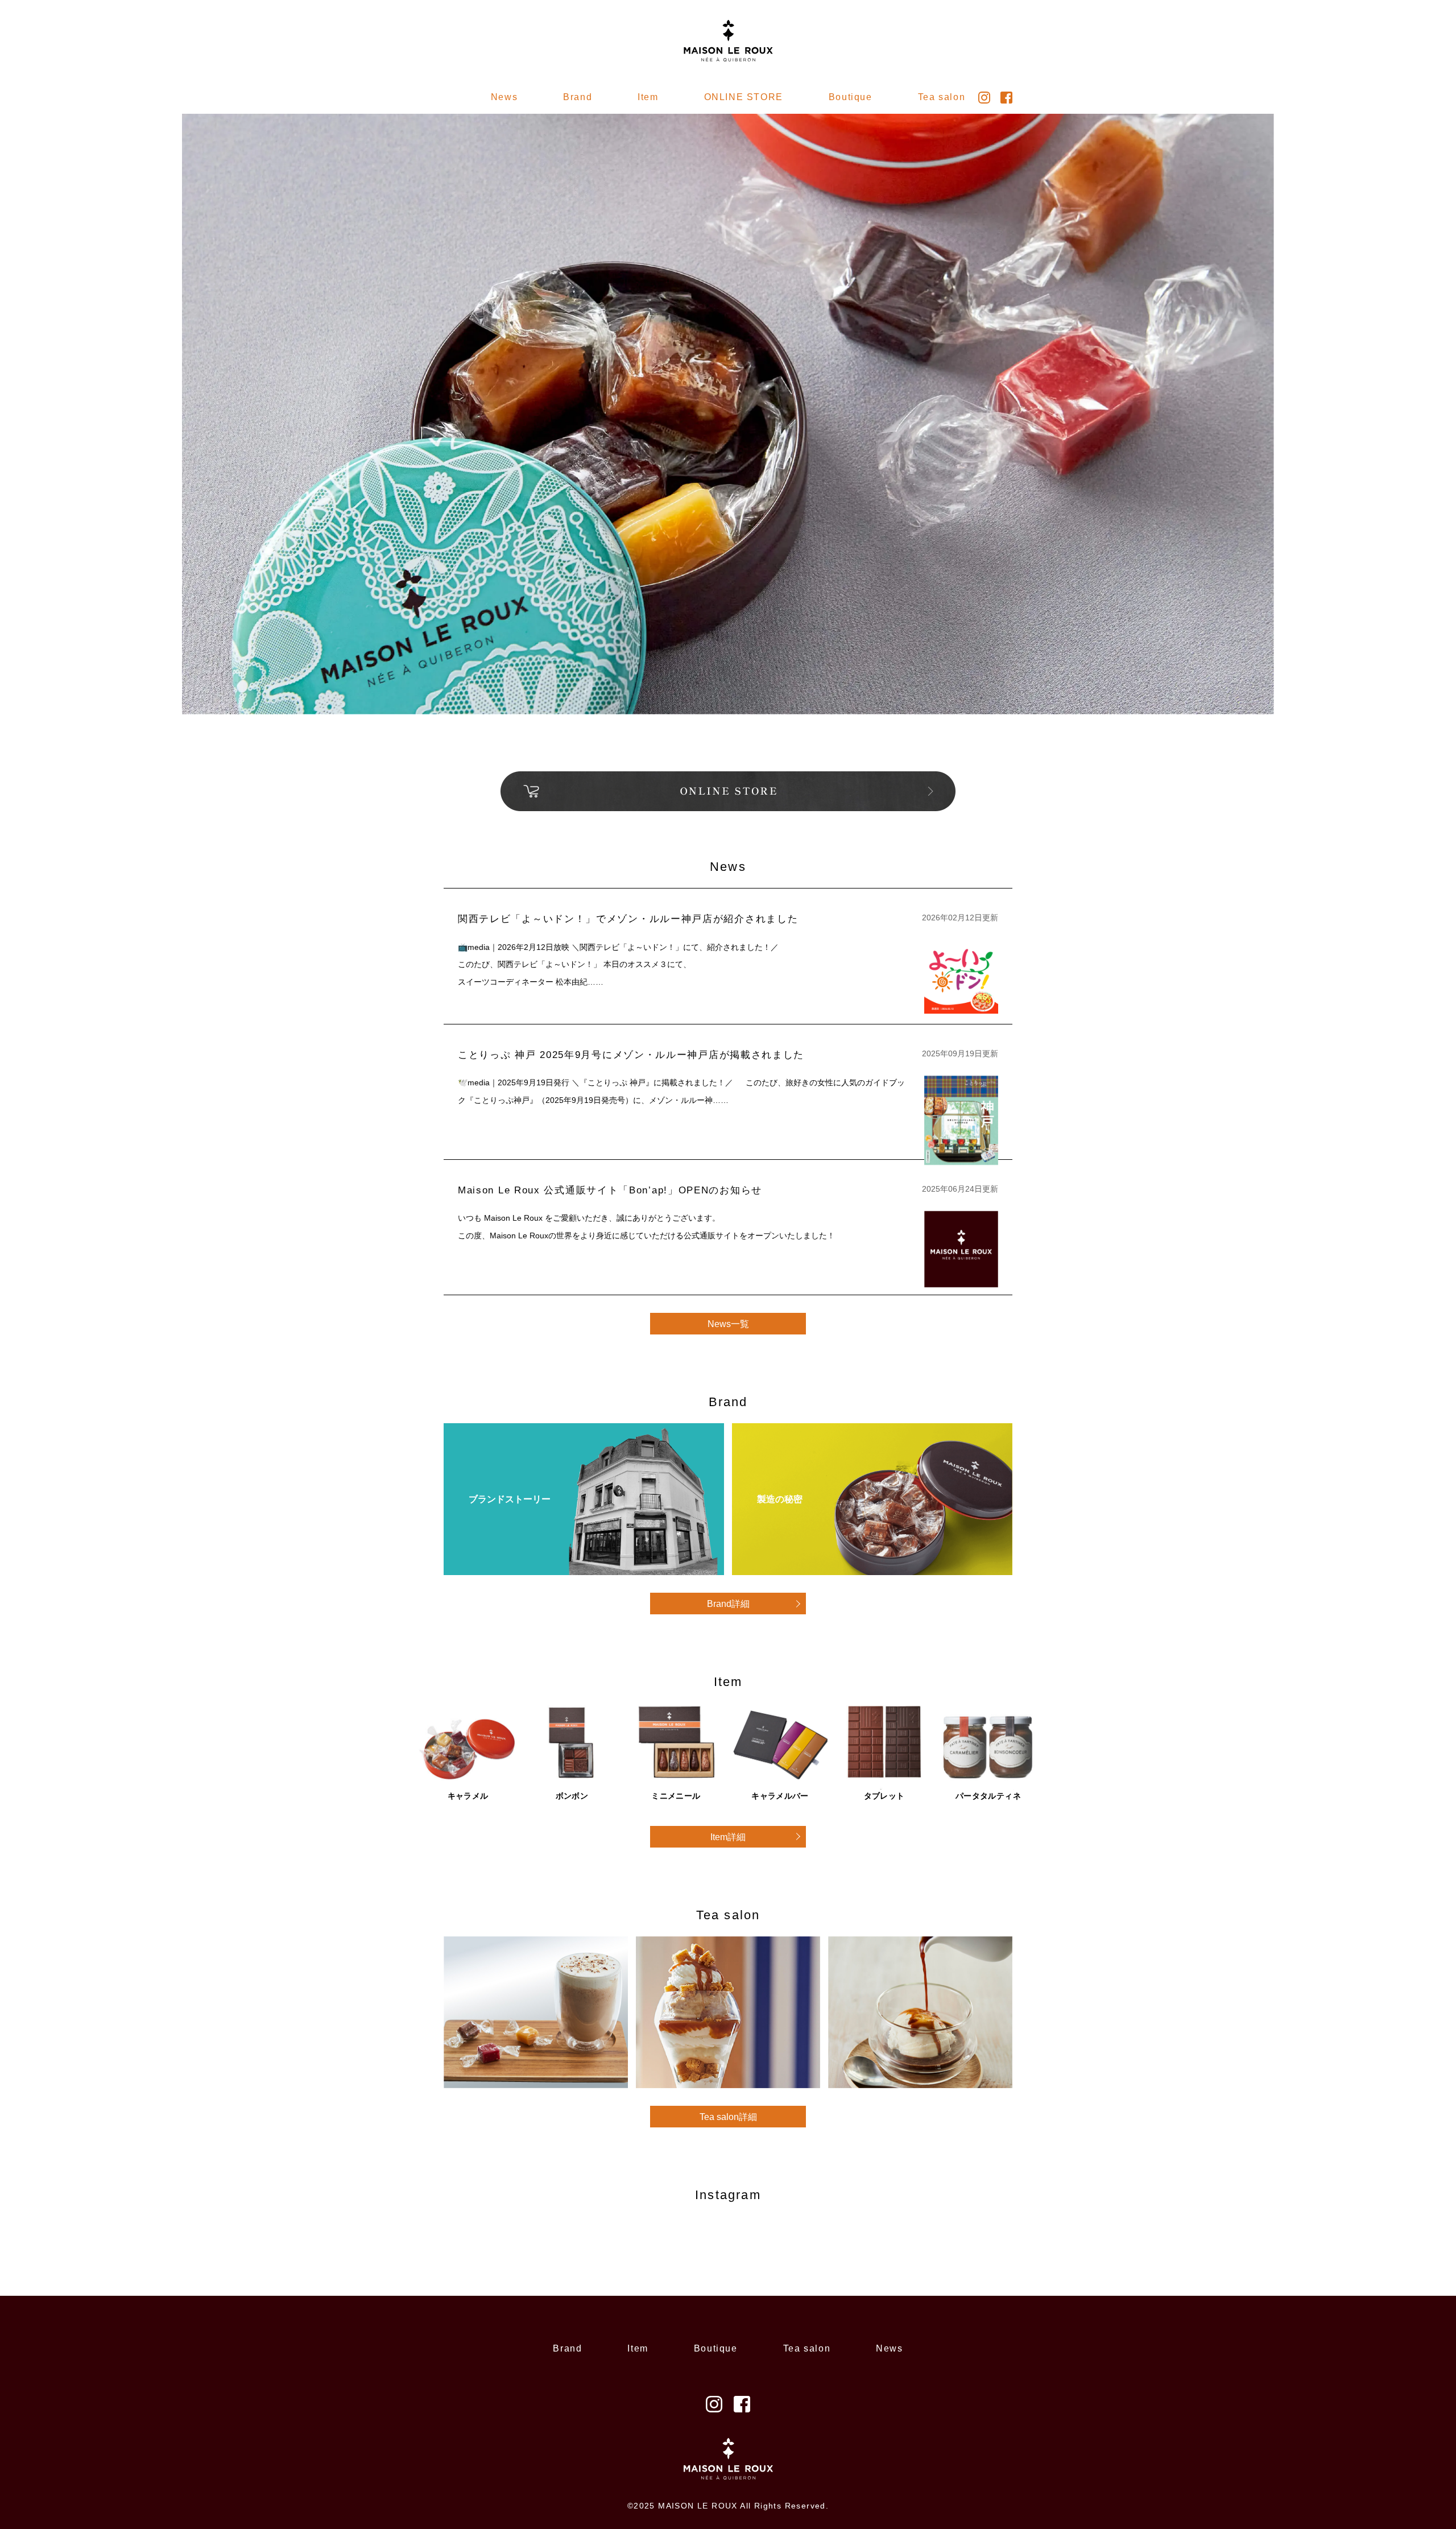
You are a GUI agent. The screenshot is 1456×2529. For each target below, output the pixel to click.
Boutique (851, 97)
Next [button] (1168, 360)
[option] (728, 414)
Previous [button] (289, 360)
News (504, 97)
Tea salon (807, 2348)
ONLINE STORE (744, 97)
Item (648, 97)
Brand (567, 2348)
